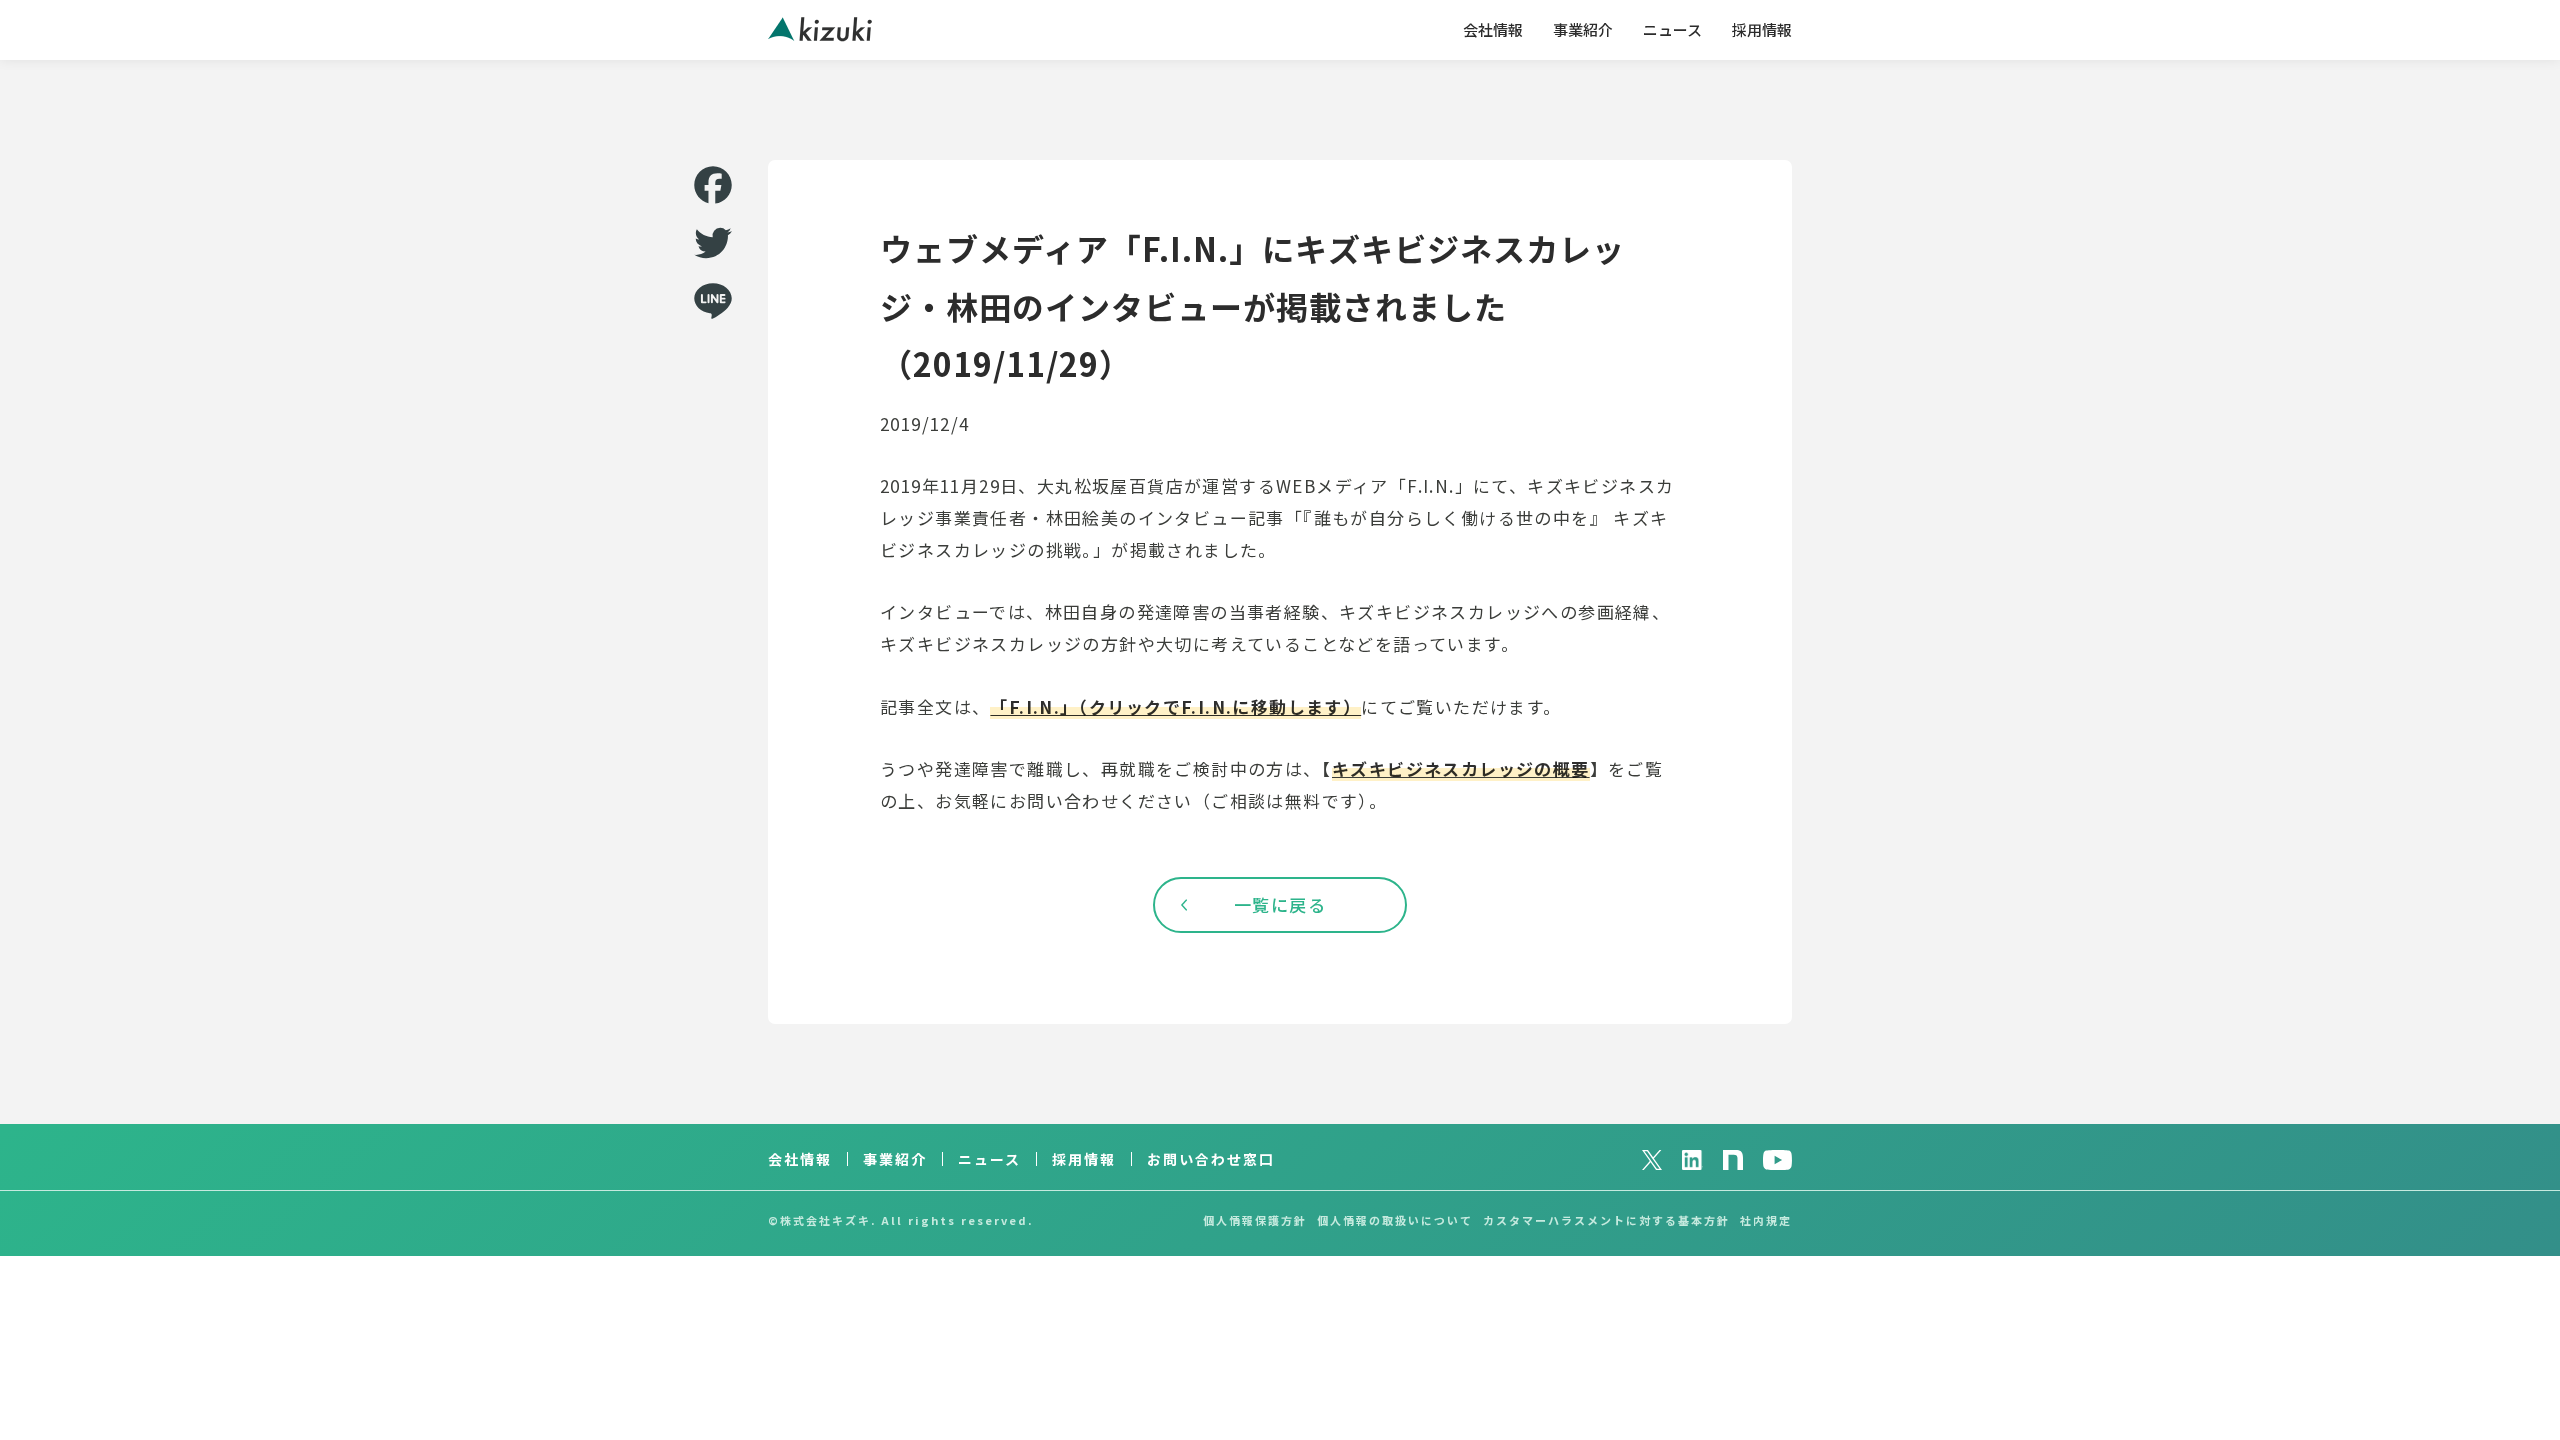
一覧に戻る (1280, 904)
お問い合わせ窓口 (1211, 1159)
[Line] (713, 301)
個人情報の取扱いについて (1395, 1220)
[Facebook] (713, 185)
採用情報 (1762, 29)
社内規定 (1766, 1220)
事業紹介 (1583, 29)
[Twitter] (713, 243)
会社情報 (1493, 29)
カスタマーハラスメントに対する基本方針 (1606, 1220)
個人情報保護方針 (1255, 1220)
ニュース (1672, 29)
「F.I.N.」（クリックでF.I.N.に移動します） (1175, 706)
